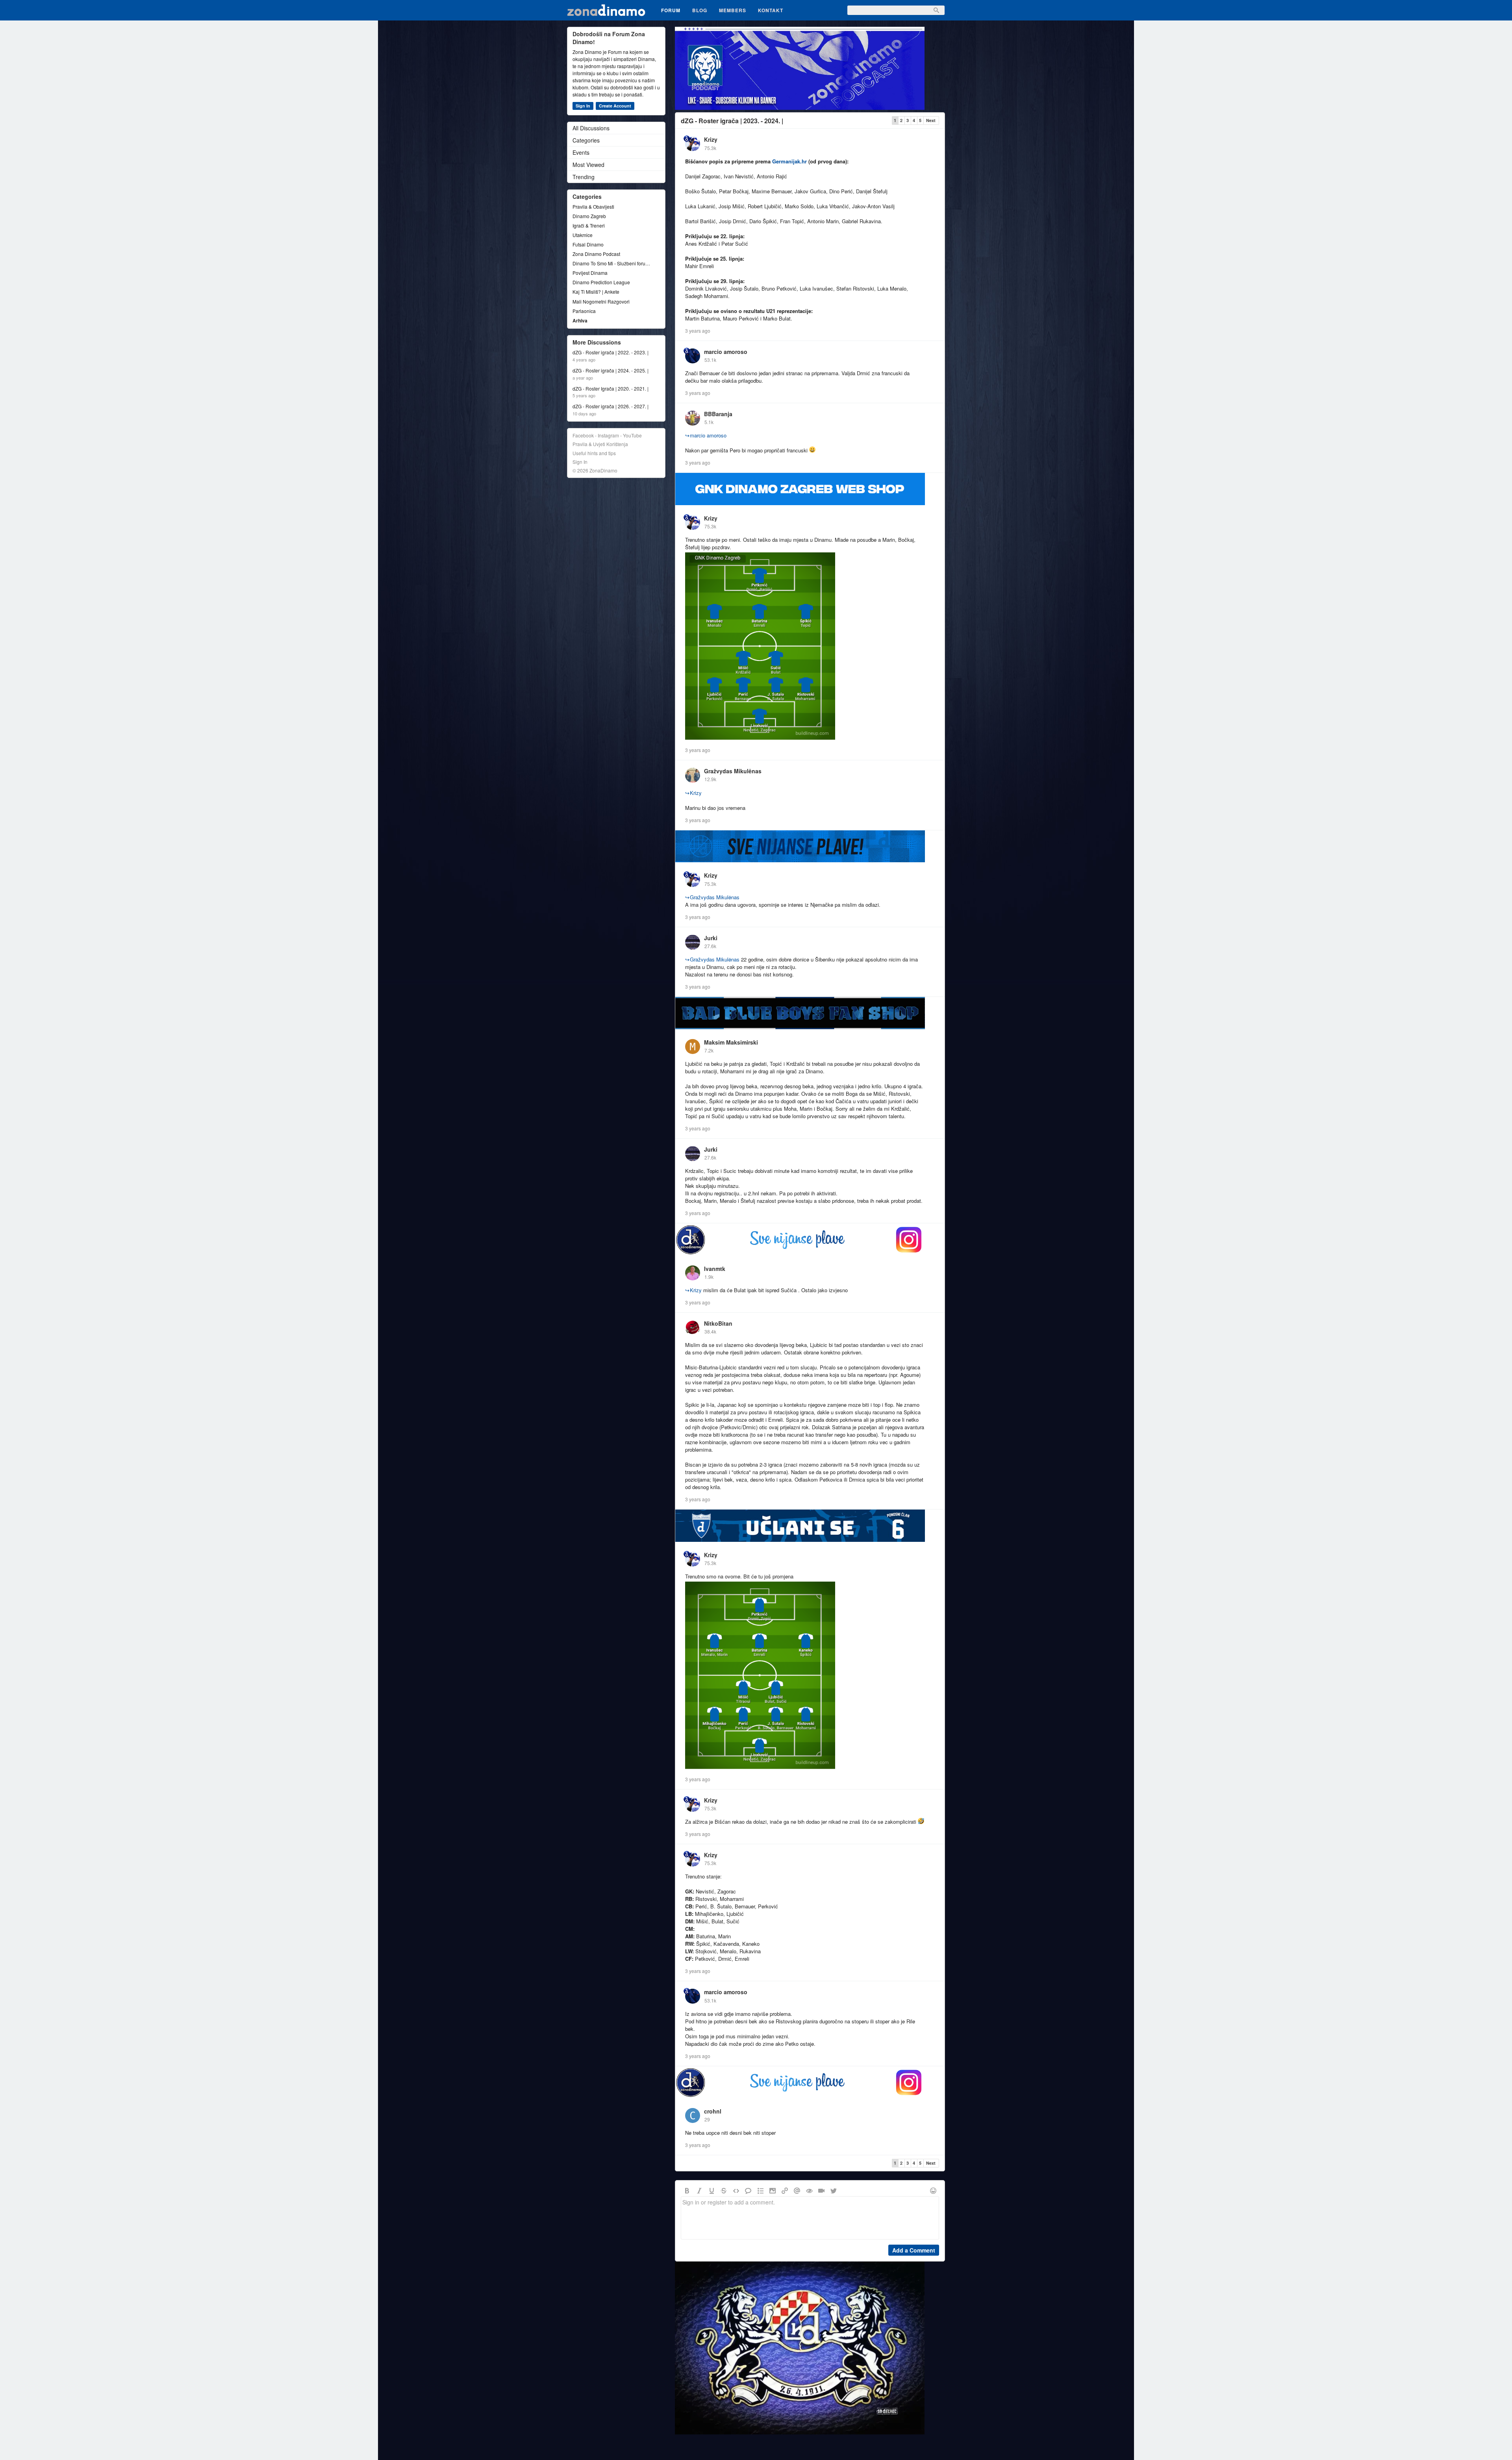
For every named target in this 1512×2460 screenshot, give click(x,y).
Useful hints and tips (594, 453)
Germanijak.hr (789, 161)
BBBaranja (718, 414)
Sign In (583, 106)
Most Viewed (588, 165)
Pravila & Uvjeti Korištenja (600, 444)
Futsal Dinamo (588, 244)
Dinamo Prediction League (601, 282)
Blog (700, 10)
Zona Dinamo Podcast (596, 254)
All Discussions (591, 128)
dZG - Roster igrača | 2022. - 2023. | (611, 352)
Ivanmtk (715, 1269)
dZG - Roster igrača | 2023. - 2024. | (732, 121)
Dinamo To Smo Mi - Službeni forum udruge (612, 263)
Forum (671, 10)
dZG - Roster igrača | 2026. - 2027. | (611, 406)
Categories (586, 140)
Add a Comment (914, 2250)
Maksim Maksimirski (731, 1042)
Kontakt (771, 10)
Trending (584, 177)
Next (931, 120)
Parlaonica (584, 311)
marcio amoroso (726, 352)
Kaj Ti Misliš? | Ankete (596, 292)
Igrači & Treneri (589, 225)
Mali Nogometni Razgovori (601, 301)
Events (581, 152)
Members (733, 10)
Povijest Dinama (590, 273)
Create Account (615, 106)
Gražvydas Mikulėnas (733, 771)
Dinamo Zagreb (589, 216)
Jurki (711, 938)
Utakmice (583, 235)
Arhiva (580, 320)
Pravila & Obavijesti (593, 207)
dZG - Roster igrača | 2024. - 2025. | (611, 370)
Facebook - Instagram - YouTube (607, 435)
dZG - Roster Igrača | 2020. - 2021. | (611, 389)
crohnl (713, 2111)
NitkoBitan (718, 1323)
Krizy (711, 139)
